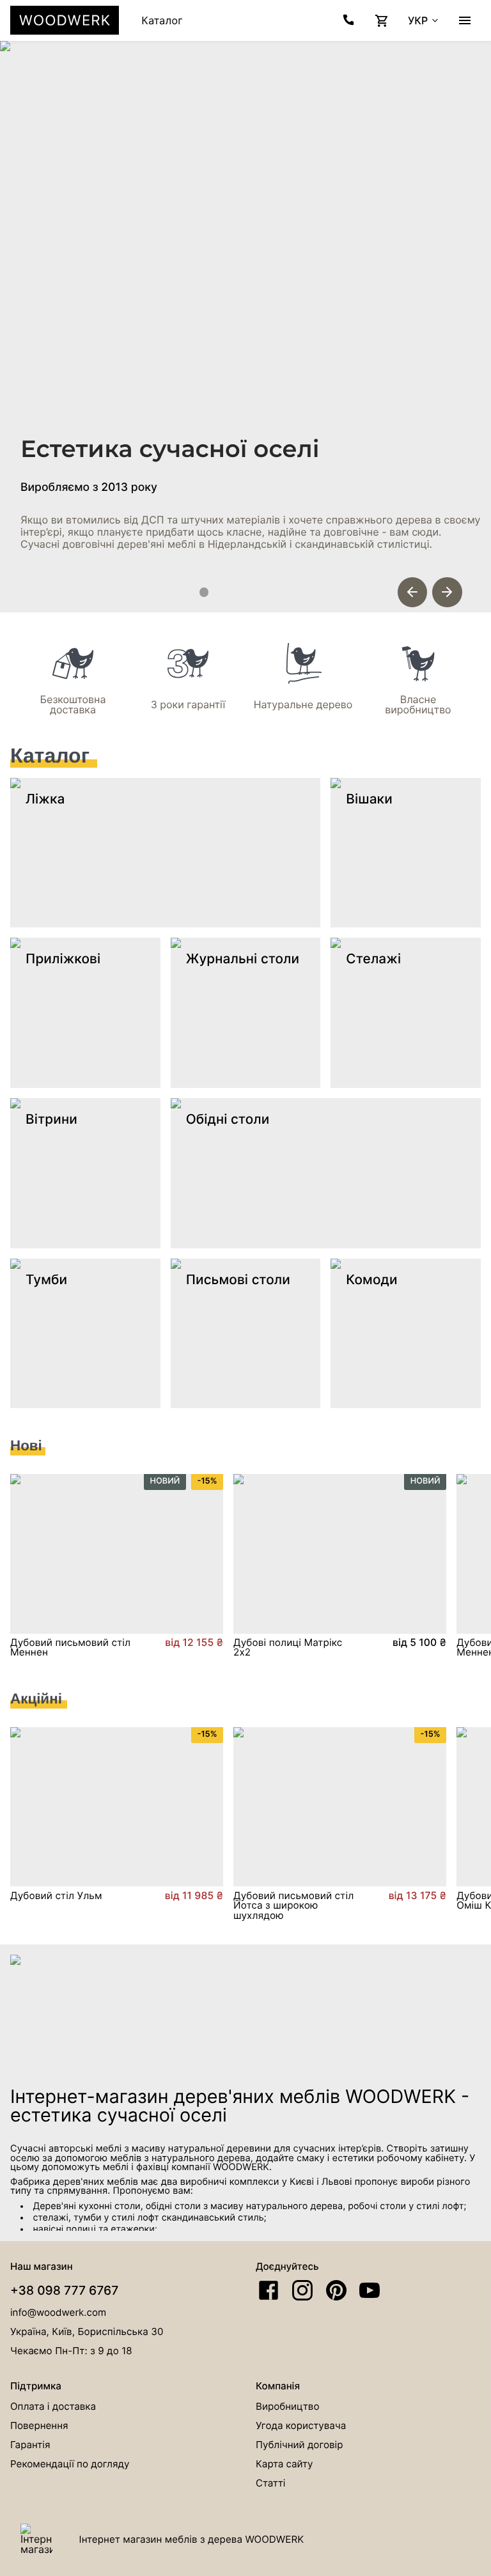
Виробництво (287, 2406)
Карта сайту (284, 2464)
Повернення (39, 2425)
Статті (270, 2483)
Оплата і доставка (53, 2406)
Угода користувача (301, 2425)
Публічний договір (299, 2445)
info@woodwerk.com (58, 2312)
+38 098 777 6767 (64, 2290)
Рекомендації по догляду (70, 2464)
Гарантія (30, 2445)
